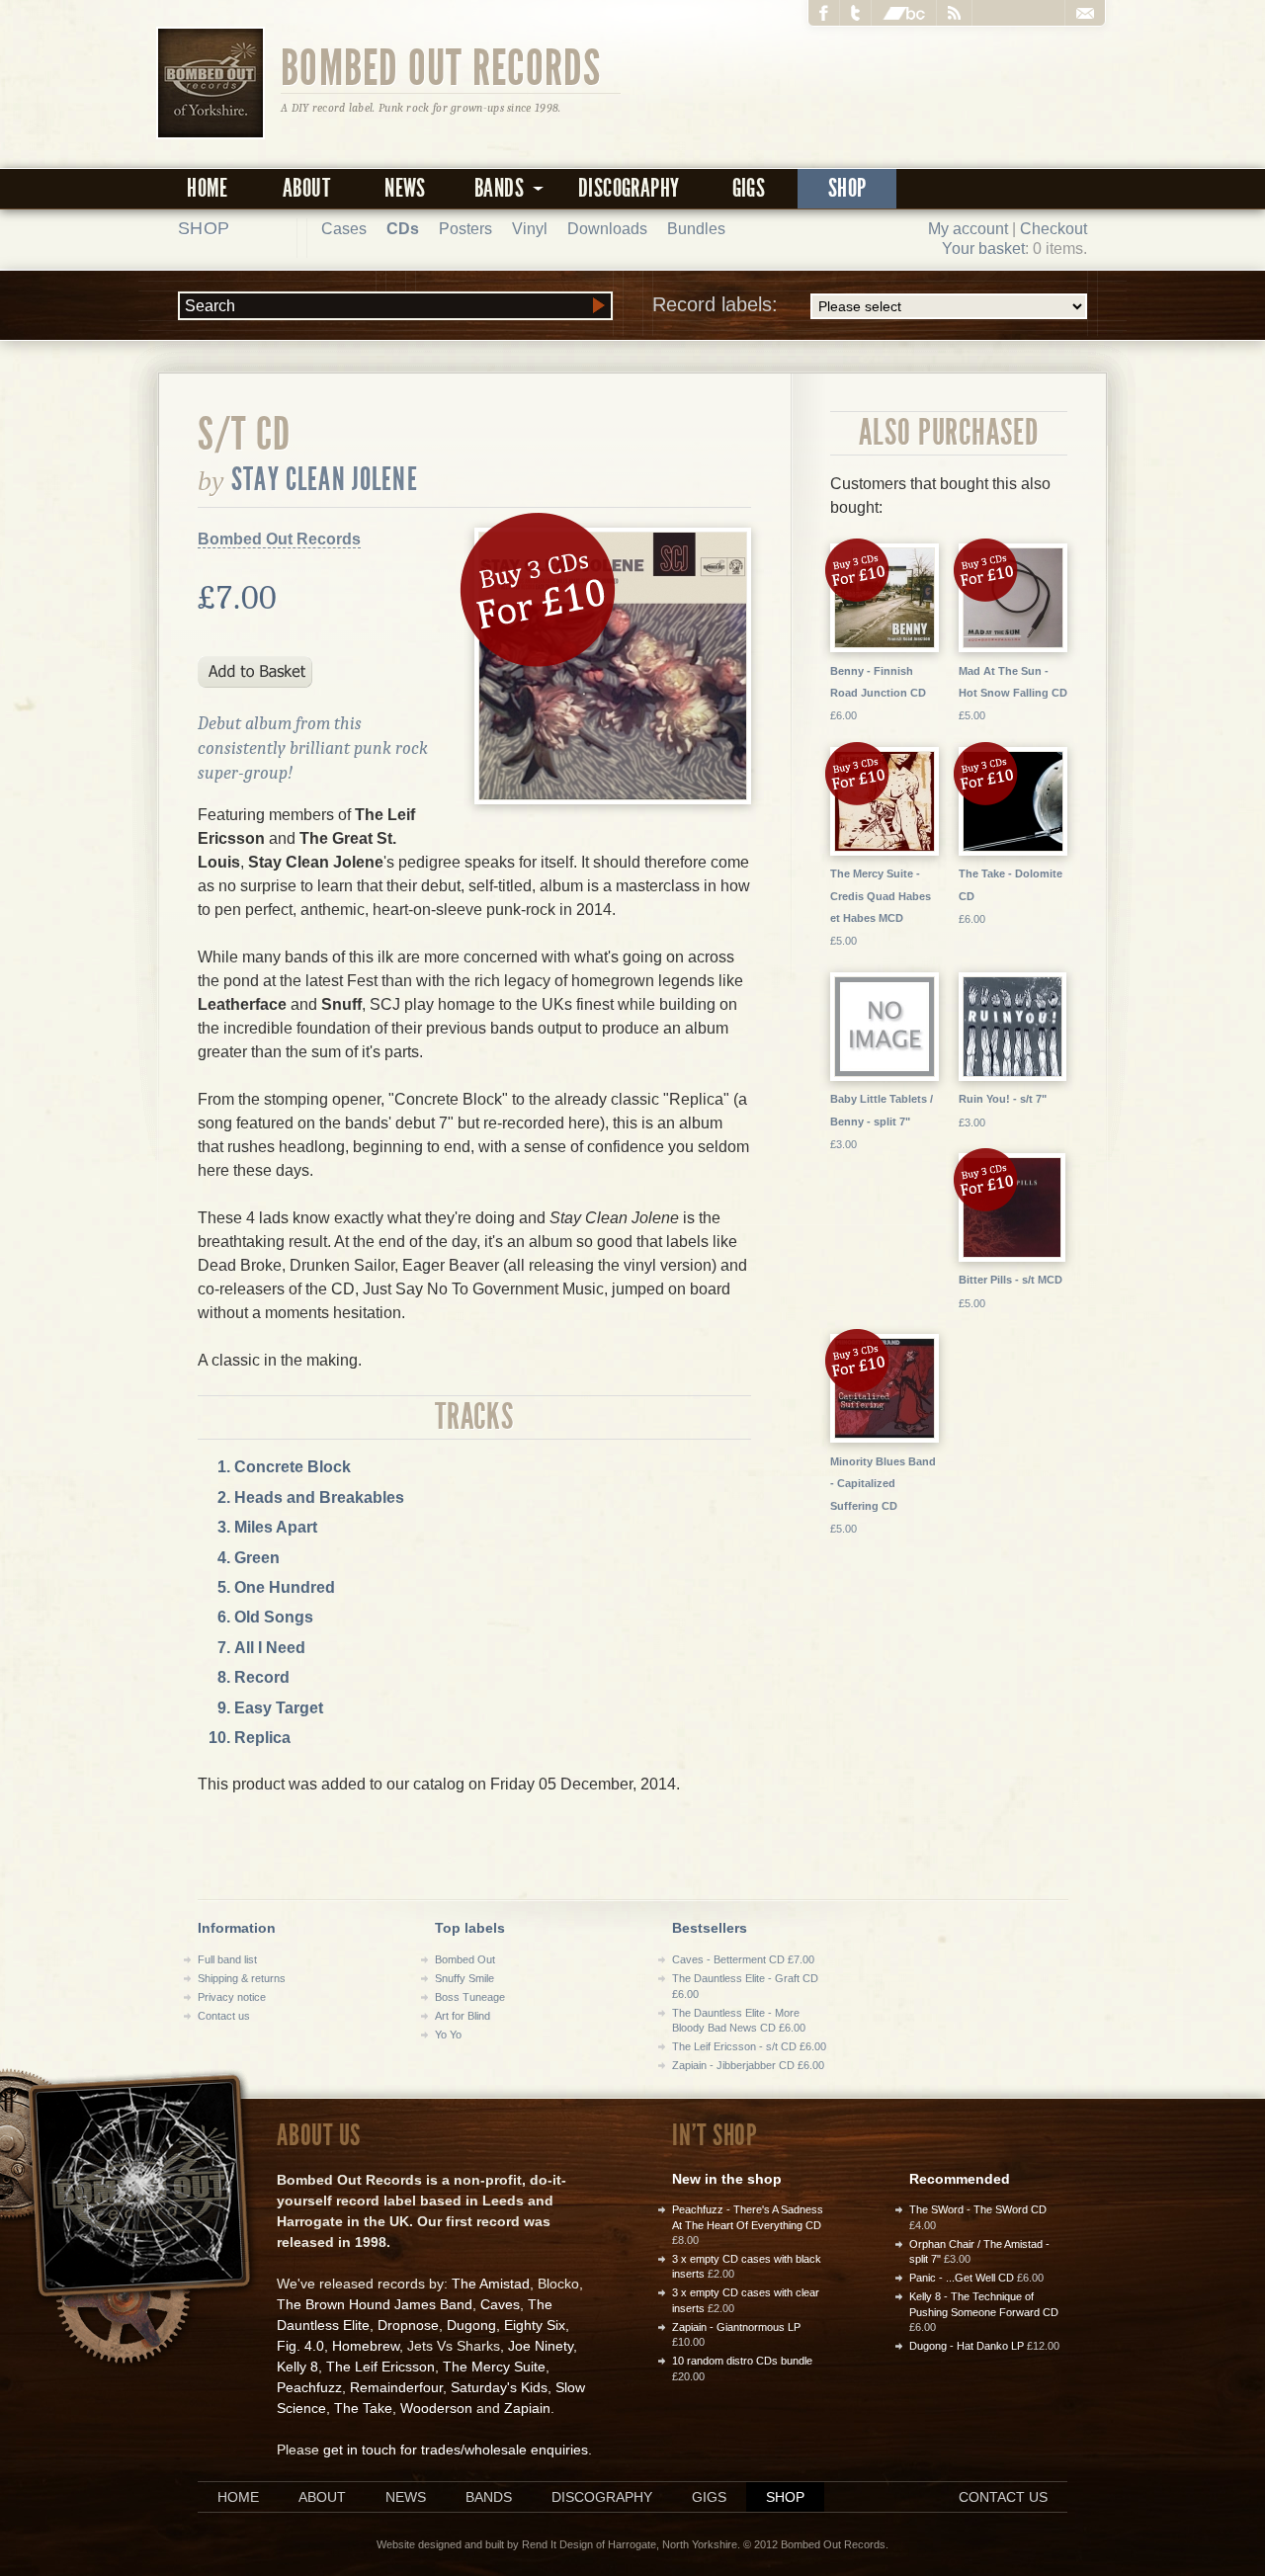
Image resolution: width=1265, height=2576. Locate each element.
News (405, 188)
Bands (489, 2497)
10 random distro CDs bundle (742, 2361)
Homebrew (366, 2346)
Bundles (696, 229)
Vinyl (530, 229)
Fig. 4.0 (300, 2346)
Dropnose (408, 2325)
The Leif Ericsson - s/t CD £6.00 (749, 2046)
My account (968, 229)
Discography (629, 188)
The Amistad (491, 2284)
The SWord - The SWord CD (978, 2209)
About (306, 188)
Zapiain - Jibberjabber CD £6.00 (748, 2065)
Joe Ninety (541, 2346)
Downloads (607, 229)
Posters (465, 229)
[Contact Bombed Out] (1085, 13)
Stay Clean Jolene (325, 479)
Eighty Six (535, 2325)
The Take (363, 2408)
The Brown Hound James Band (375, 2304)
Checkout (1054, 229)
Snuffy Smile (464, 1978)
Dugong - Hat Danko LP (967, 2346)
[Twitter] (856, 13)
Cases (344, 229)
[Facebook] (824, 13)
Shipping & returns (242, 1978)
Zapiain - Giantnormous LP (736, 2327)
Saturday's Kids (499, 2387)
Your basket (983, 249)
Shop (847, 188)
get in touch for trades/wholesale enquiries (456, 2450)
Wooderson (436, 2408)
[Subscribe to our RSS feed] (955, 13)
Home (208, 188)
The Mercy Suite (494, 2367)
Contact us (224, 2016)
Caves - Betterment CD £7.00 (743, 1959)
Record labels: (715, 304)
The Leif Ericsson (380, 2367)
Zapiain (527, 2408)
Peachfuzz (309, 2387)
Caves (500, 2304)
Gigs (749, 188)
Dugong (471, 2325)
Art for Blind (463, 2016)
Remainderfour (396, 2387)
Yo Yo (448, 2035)
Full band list (227, 1959)
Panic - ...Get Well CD (962, 2278)
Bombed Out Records (441, 66)
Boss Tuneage (470, 1997)
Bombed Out (465, 1959)
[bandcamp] (904, 13)
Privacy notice (232, 1997)
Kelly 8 (297, 2367)
